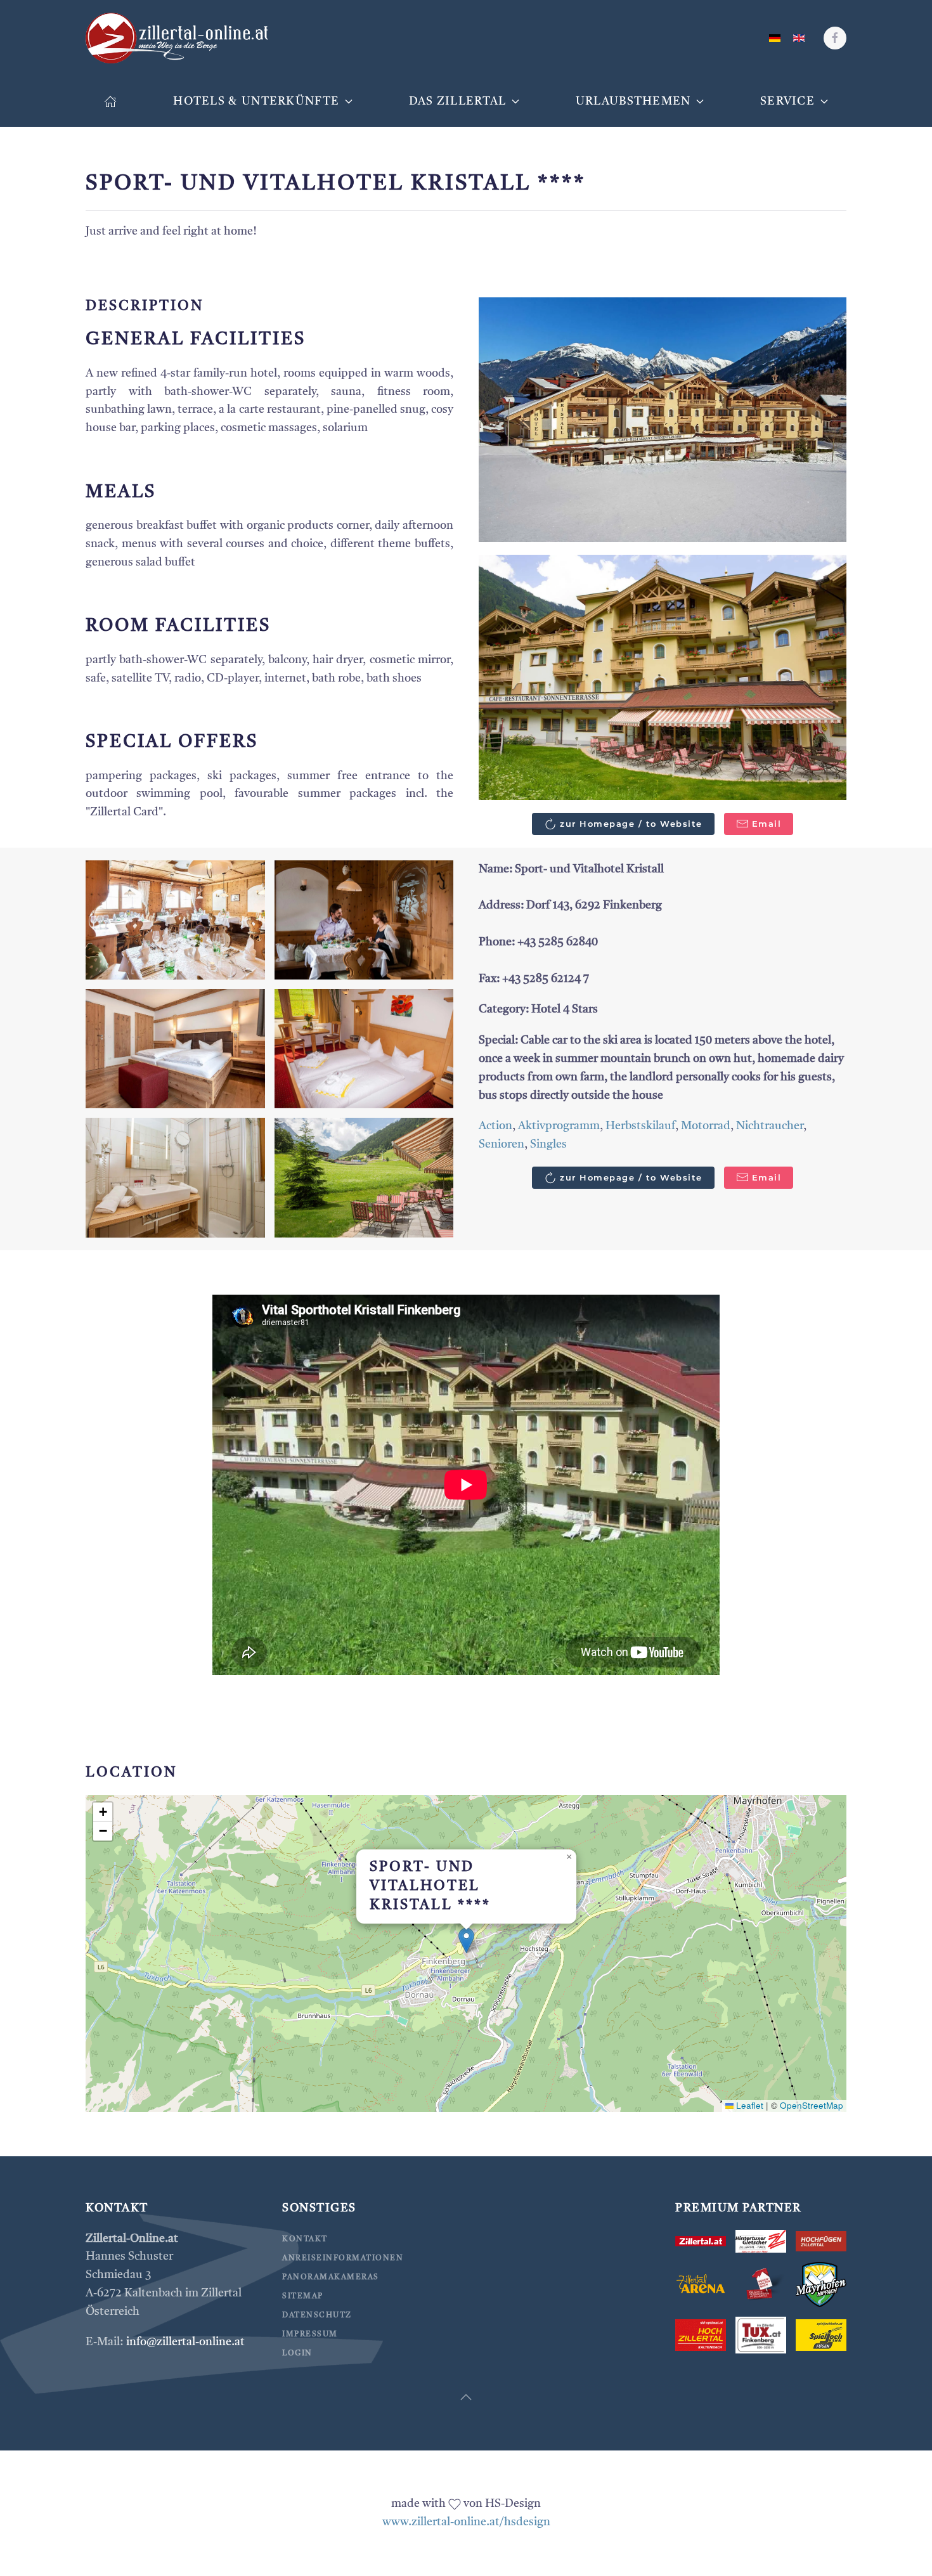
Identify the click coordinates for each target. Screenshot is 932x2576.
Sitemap (303, 2296)
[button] (663, 419)
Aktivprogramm (559, 1126)
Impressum (310, 2334)
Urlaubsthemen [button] (633, 101)
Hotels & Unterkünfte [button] (256, 101)
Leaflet (748, 2105)
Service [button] (787, 101)
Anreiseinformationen (343, 2258)
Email (767, 824)
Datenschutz (317, 2315)
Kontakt (305, 2239)
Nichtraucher (770, 1126)
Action (495, 1126)
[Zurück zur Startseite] (178, 38)
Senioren (502, 1144)
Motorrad (706, 1126)
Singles (548, 1144)
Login (297, 2353)
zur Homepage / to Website (631, 824)
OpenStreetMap (812, 2105)
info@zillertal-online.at (185, 2342)
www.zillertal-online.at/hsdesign (466, 2522)
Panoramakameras (331, 2277)
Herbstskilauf (640, 1126)
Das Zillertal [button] (458, 101)
